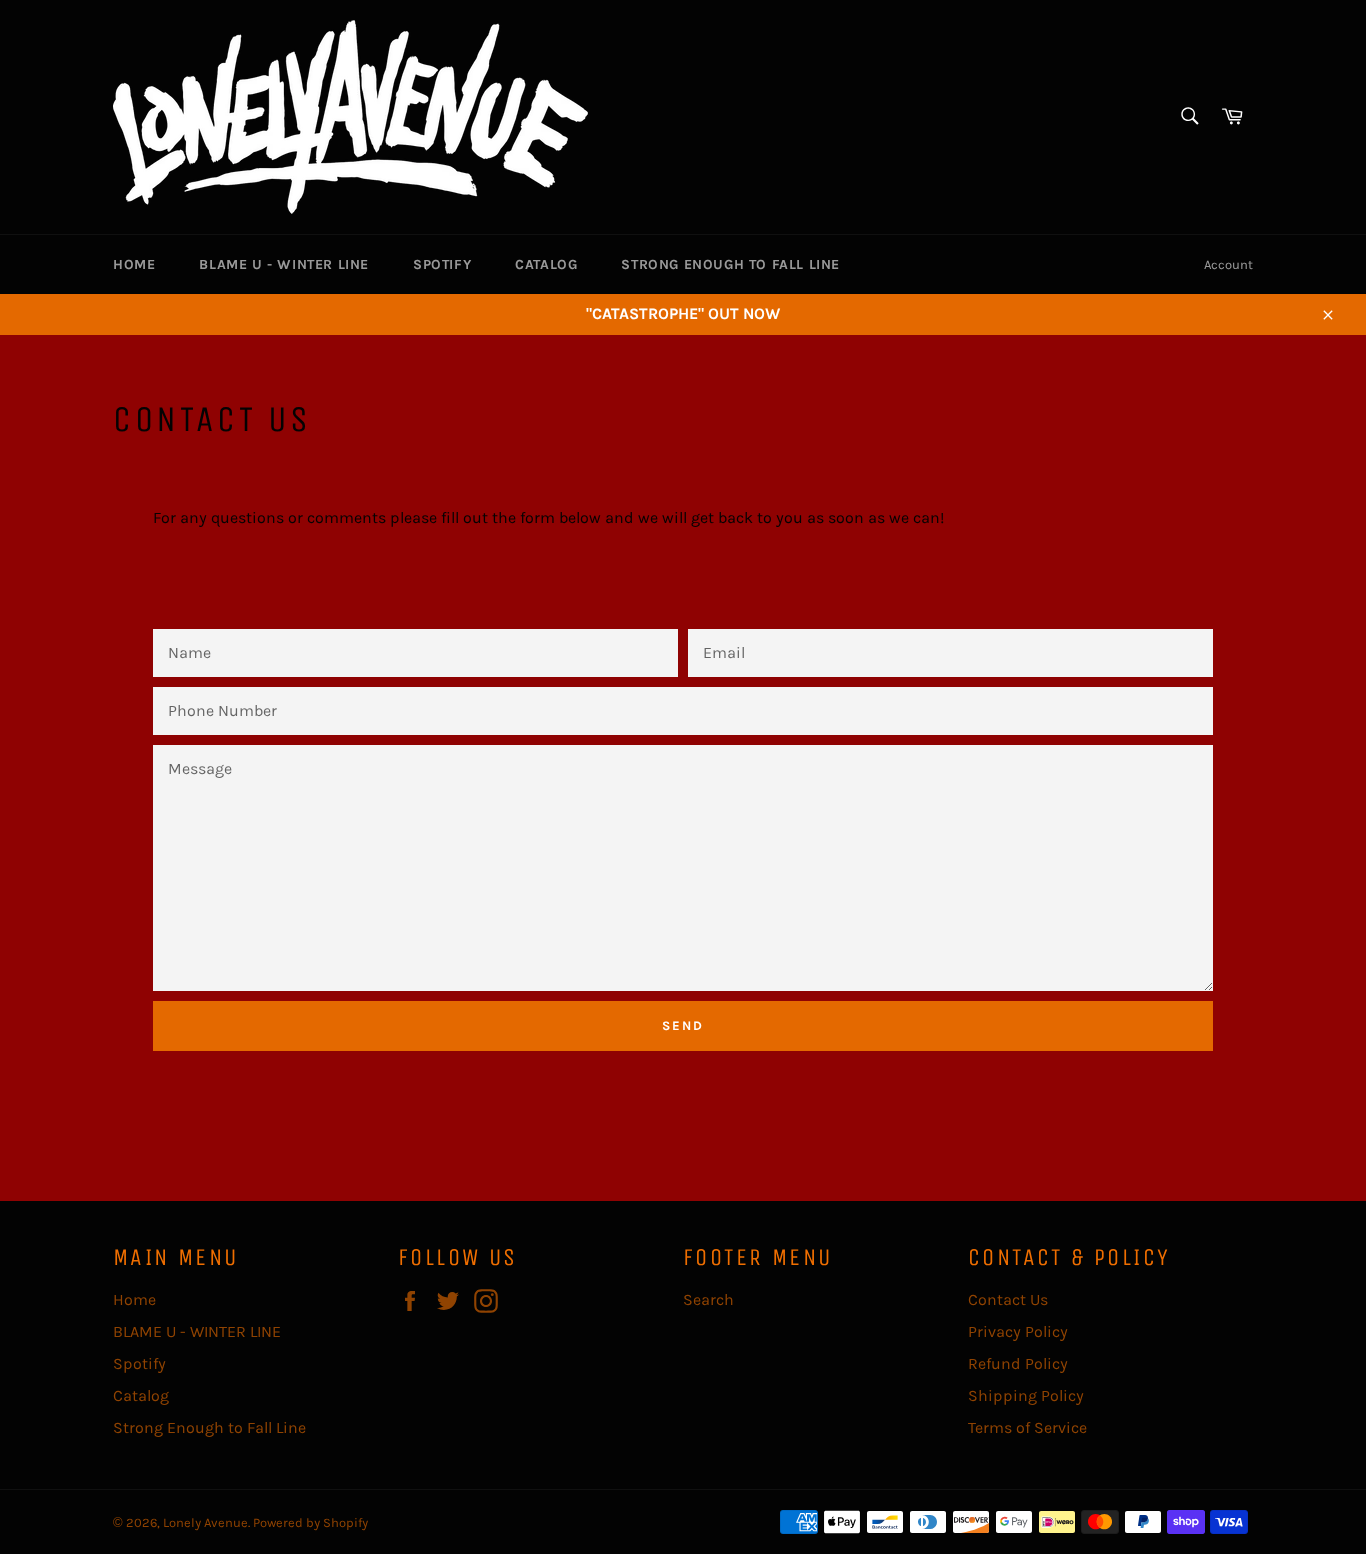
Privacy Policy (1018, 1331)
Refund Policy (1018, 1363)
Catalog (546, 264)
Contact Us (1008, 1299)
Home (134, 264)
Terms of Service (1027, 1427)
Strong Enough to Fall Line (730, 264)
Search (708, 1299)
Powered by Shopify (310, 1522)
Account (1228, 264)
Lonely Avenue (205, 1522)
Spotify (442, 264)
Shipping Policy (1026, 1395)
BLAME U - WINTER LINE (284, 264)
